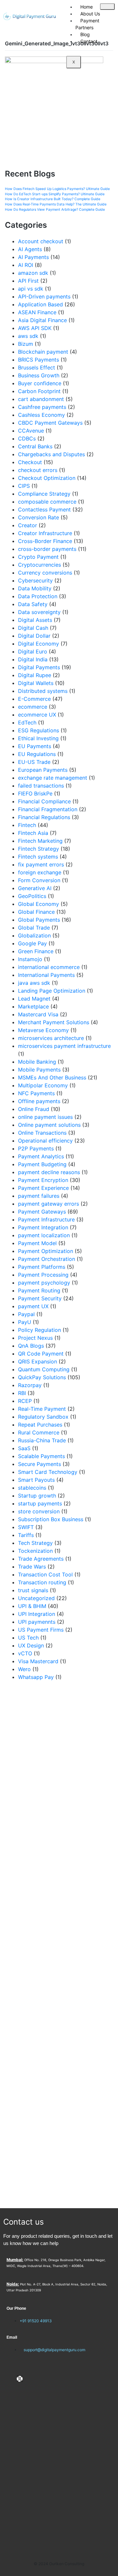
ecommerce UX (37, 715)
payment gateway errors (49, 1204)
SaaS (24, 1448)
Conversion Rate (39, 517)
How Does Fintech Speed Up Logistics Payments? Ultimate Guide (57, 189)
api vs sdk (31, 289)
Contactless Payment (44, 509)
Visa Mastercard (38, 1661)
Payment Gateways (42, 1212)
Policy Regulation (39, 1330)
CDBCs (27, 438)
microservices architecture (51, 1038)
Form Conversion (39, 880)
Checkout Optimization (47, 478)
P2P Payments (36, 1148)
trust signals (33, 1590)
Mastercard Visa (38, 1014)
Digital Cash (33, 628)
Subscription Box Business (51, 1519)
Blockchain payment (43, 352)
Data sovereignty (39, 612)
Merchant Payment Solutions (54, 1022)
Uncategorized (36, 1598)
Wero (24, 1669)
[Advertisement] (59, 1945)
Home (87, 7)
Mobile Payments (39, 1070)
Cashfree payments (42, 407)
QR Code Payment (41, 1354)
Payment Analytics (41, 1156)
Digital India (33, 659)
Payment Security (40, 1298)
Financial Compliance (44, 801)
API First (28, 281)
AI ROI (26, 265)
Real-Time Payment (42, 1409)
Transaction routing (42, 1582)
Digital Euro (33, 651)
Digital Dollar (34, 636)
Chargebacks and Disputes (51, 454)
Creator (28, 525)
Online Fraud (34, 1109)
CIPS (24, 486)
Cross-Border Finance (45, 541)
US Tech (28, 1638)
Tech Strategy (35, 1543)
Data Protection (38, 596)
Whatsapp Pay (36, 1677)
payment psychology (44, 1283)
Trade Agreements (41, 1559)
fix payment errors (41, 864)
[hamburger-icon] (107, 7)
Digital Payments (39, 667)
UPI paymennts (37, 1622)
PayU (25, 1322)
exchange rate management (53, 778)
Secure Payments (39, 1464)
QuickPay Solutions (42, 1377)
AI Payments (33, 257)
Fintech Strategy (39, 849)
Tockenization (35, 1551)
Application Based (40, 304)
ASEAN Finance (37, 312)
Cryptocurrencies (39, 565)
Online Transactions (42, 1133)
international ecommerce (49, 967)
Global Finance (36, 912)
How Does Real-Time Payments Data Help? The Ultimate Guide (56, 204)
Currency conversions (45, 573)
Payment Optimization (46, 1251)
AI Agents (30, 249)
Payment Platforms (42, 1267)
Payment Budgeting (42, 1164)
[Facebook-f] (10, 2379)
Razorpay (30, 1385)
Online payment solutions (49, 1125)
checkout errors (38, 470)
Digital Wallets (36, 683)
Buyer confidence (40, 383)
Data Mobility (35, 588)
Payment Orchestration (47, 1259)
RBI (22, 1393)
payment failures (39, 1196)
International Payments (46, 975)
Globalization (34, 935)
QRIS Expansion (38, 1361)
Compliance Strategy (44, 494)
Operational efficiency (45, 1141)
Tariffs (26, 1535)
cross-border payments (47, 549)
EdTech (27, 722)
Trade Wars (32, 1567)
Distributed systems (43, 691)
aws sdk (28, 336)
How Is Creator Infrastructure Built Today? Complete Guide (53, 199)
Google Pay (32, 943)
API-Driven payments (44, 296)
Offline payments (39, 1101)
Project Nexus (35, 1338)
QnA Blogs (31, 1346)
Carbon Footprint (39, 391)
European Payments (43, 770)
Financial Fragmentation (48, 809)
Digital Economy (39, 644)
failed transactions (41, 786)
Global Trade (34, 928)
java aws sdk (34, 983)
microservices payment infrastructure (64, 1046)
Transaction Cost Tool (45, 1574)
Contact (89, 41)
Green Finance (36, 951)
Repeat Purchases (40, 1425)
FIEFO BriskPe (35, 793)
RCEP (25, 1401)
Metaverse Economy (43, 1030)
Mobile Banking (37, 1062)
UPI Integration (37, 1614)
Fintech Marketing (40, 841)
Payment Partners (87, 24)
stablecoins (32, 1488)
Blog (85, 34)
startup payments (40, 1503)
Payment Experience (43, 1188)
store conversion (39, 1511)
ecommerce (33, 707)
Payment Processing (43, 1275)
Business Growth (39, 375)
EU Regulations (37, 754)
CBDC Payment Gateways (50, 423)
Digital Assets (35, 620)
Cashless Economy (41, 415)
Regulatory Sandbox (43, 1417)
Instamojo (30, 959)
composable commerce (47, 502)
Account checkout (41, 241)
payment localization (44, 1235)
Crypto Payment (38, 557)
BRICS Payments (39, 360)
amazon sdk (33, 273)
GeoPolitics (32, 896)
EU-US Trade (34, 762)
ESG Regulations (39, 730)
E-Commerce (34, 699)
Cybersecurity (35, 580)
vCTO (25, 1653)
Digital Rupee (35, 675)
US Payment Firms (41, 1630)
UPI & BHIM (32, 1606)
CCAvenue (31, 431)
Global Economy (39, 904)
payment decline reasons (49, 1172)
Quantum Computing (44, 1369)
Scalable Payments (41, 1456)
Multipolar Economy (43, 1085)
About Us (90, 14)
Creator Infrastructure (45, 533)
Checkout (30, 462)
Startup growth (37, 1496)
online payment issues (45, 1117)
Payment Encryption (43, 1180)
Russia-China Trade (42, 1440)
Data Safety (33, 604)
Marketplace (33, 1006)
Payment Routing (39, 1290)
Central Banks (35, 446)
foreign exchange (40, 872)
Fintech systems (38, 857)
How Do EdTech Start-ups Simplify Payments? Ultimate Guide (55, 194)
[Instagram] (30, 2379)
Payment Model (37, 1243)
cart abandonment (41, 399)
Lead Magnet (34, 999)
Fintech (27, 825)
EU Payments (35, 746)
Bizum (26, 344)
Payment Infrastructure (46, 1219)
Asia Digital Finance (42, 320)
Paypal (26, 1314)
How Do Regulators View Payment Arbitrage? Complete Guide (55, 210)
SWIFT (26, 1527)
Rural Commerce (39, 1432)
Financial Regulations (44, 817)
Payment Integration (43, 1227)
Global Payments (39, 920)
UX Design (31, 1645)
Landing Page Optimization (52, 991)
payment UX (33, 1306)
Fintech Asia (33, 833)
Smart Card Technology (48, 1472)
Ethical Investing (38, 738)
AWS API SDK (35, 328)
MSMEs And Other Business (52, 1077)
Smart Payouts (36, 1480)
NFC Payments (36, 1093)
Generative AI (35, 888)
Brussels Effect (37, 367)
